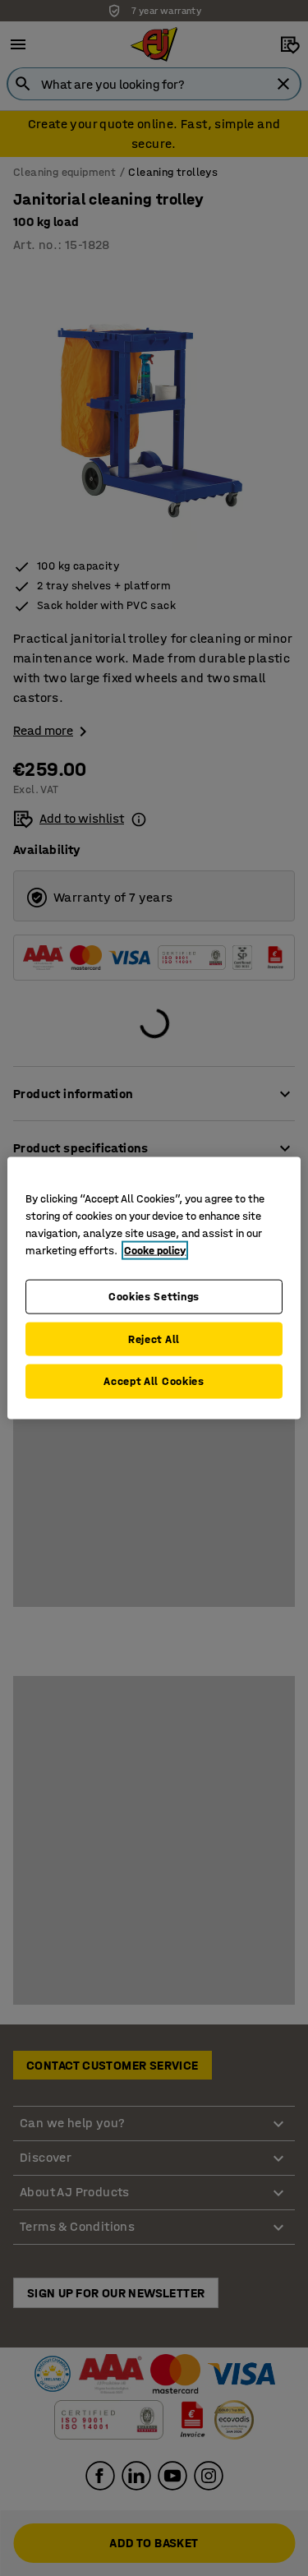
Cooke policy (155, 1251)
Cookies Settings (154, 1297)
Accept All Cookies (154, 1381)
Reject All (154, 1339)
